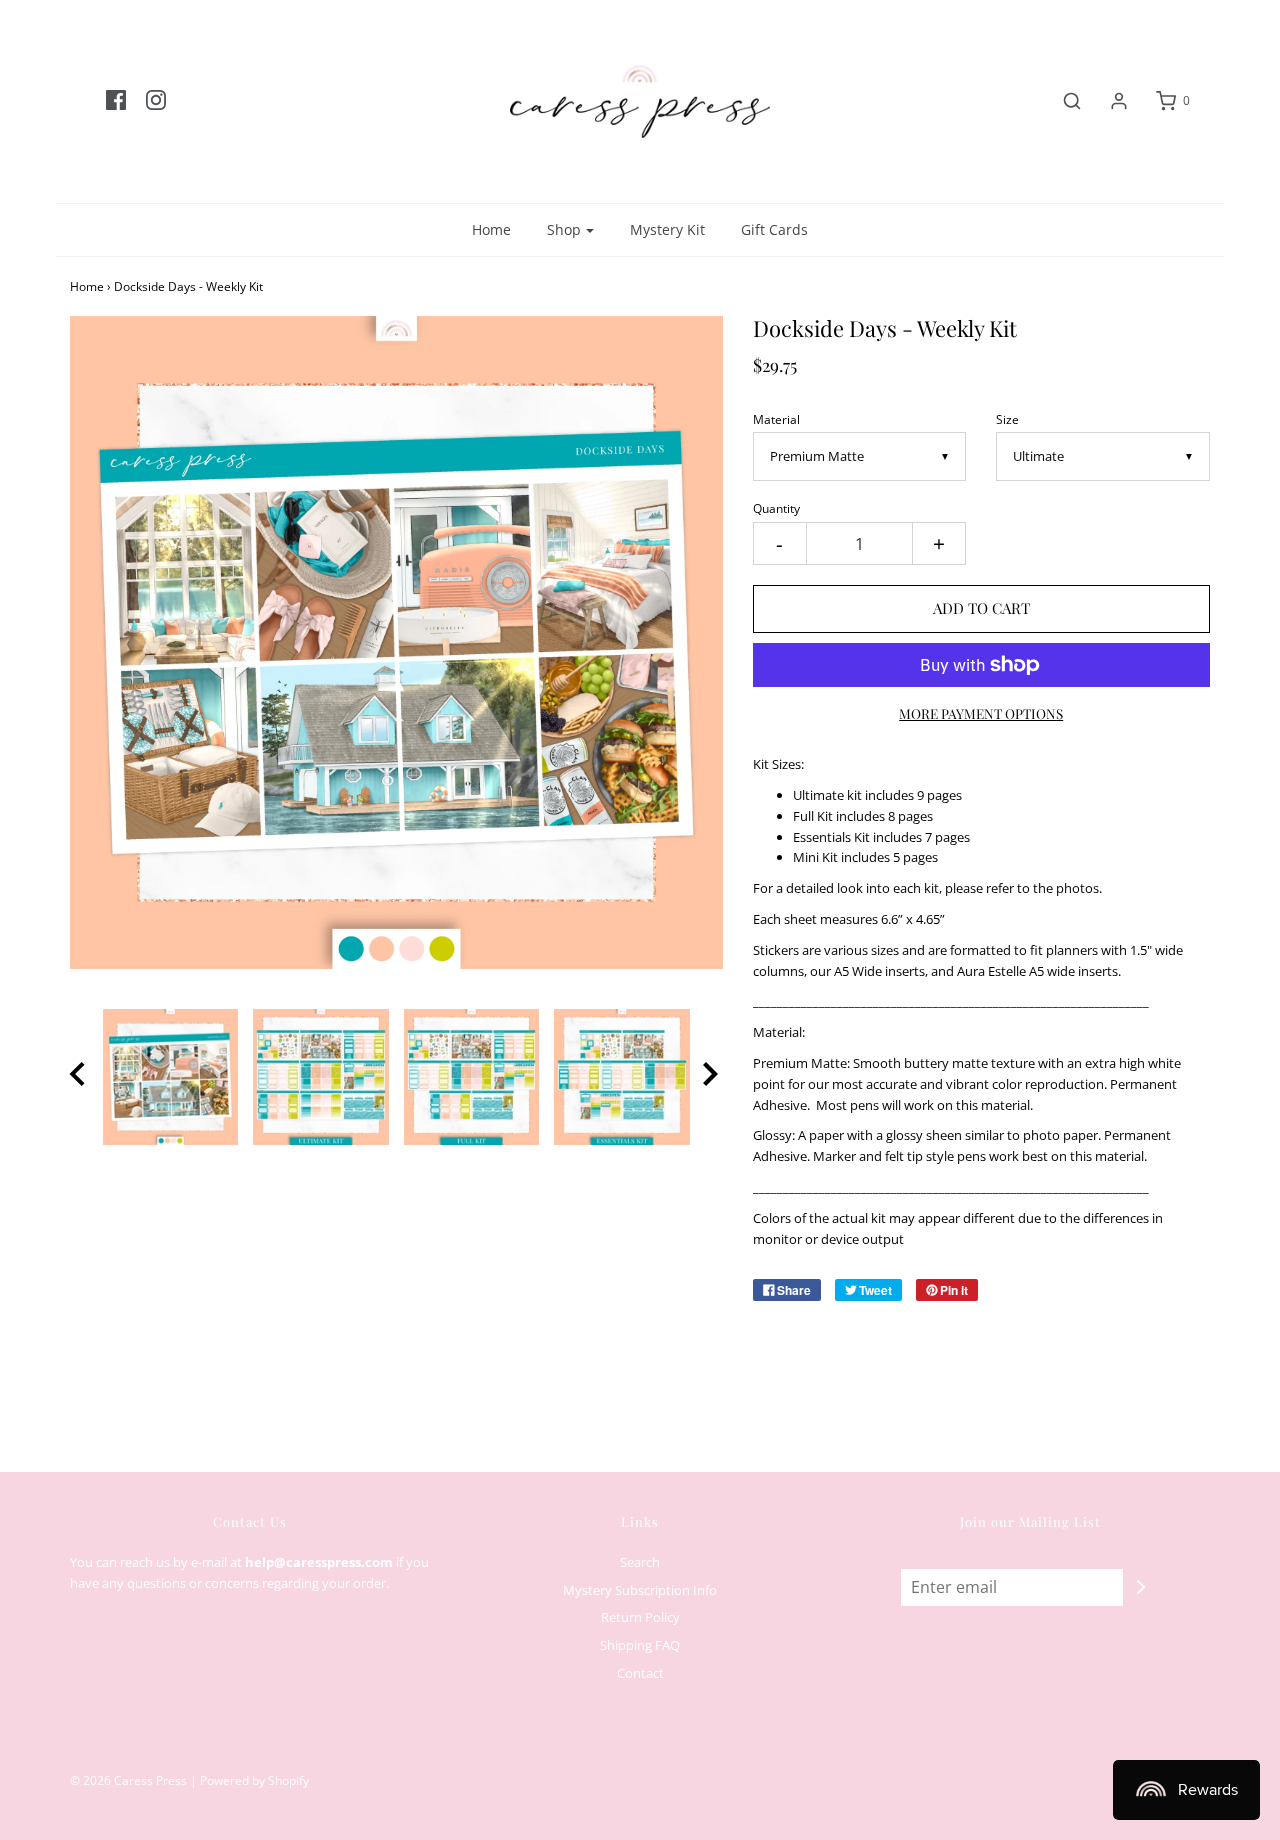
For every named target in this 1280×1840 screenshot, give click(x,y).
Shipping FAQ (640, 1645)
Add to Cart (981, 608)
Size (1007, 419)
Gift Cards (774, 229)
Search (640, 1562)
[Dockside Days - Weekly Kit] (170, 1077)
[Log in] (1109, 101)
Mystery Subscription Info (640, 1590)
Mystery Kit (667, 229)
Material (776, 419)
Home (491, 229)
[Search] (1062, 101)
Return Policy (640, 1617)
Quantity (776, 508)
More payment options (981, 713)
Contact (640, 1673)
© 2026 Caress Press (128, 1780)
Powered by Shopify (254, 1780)
